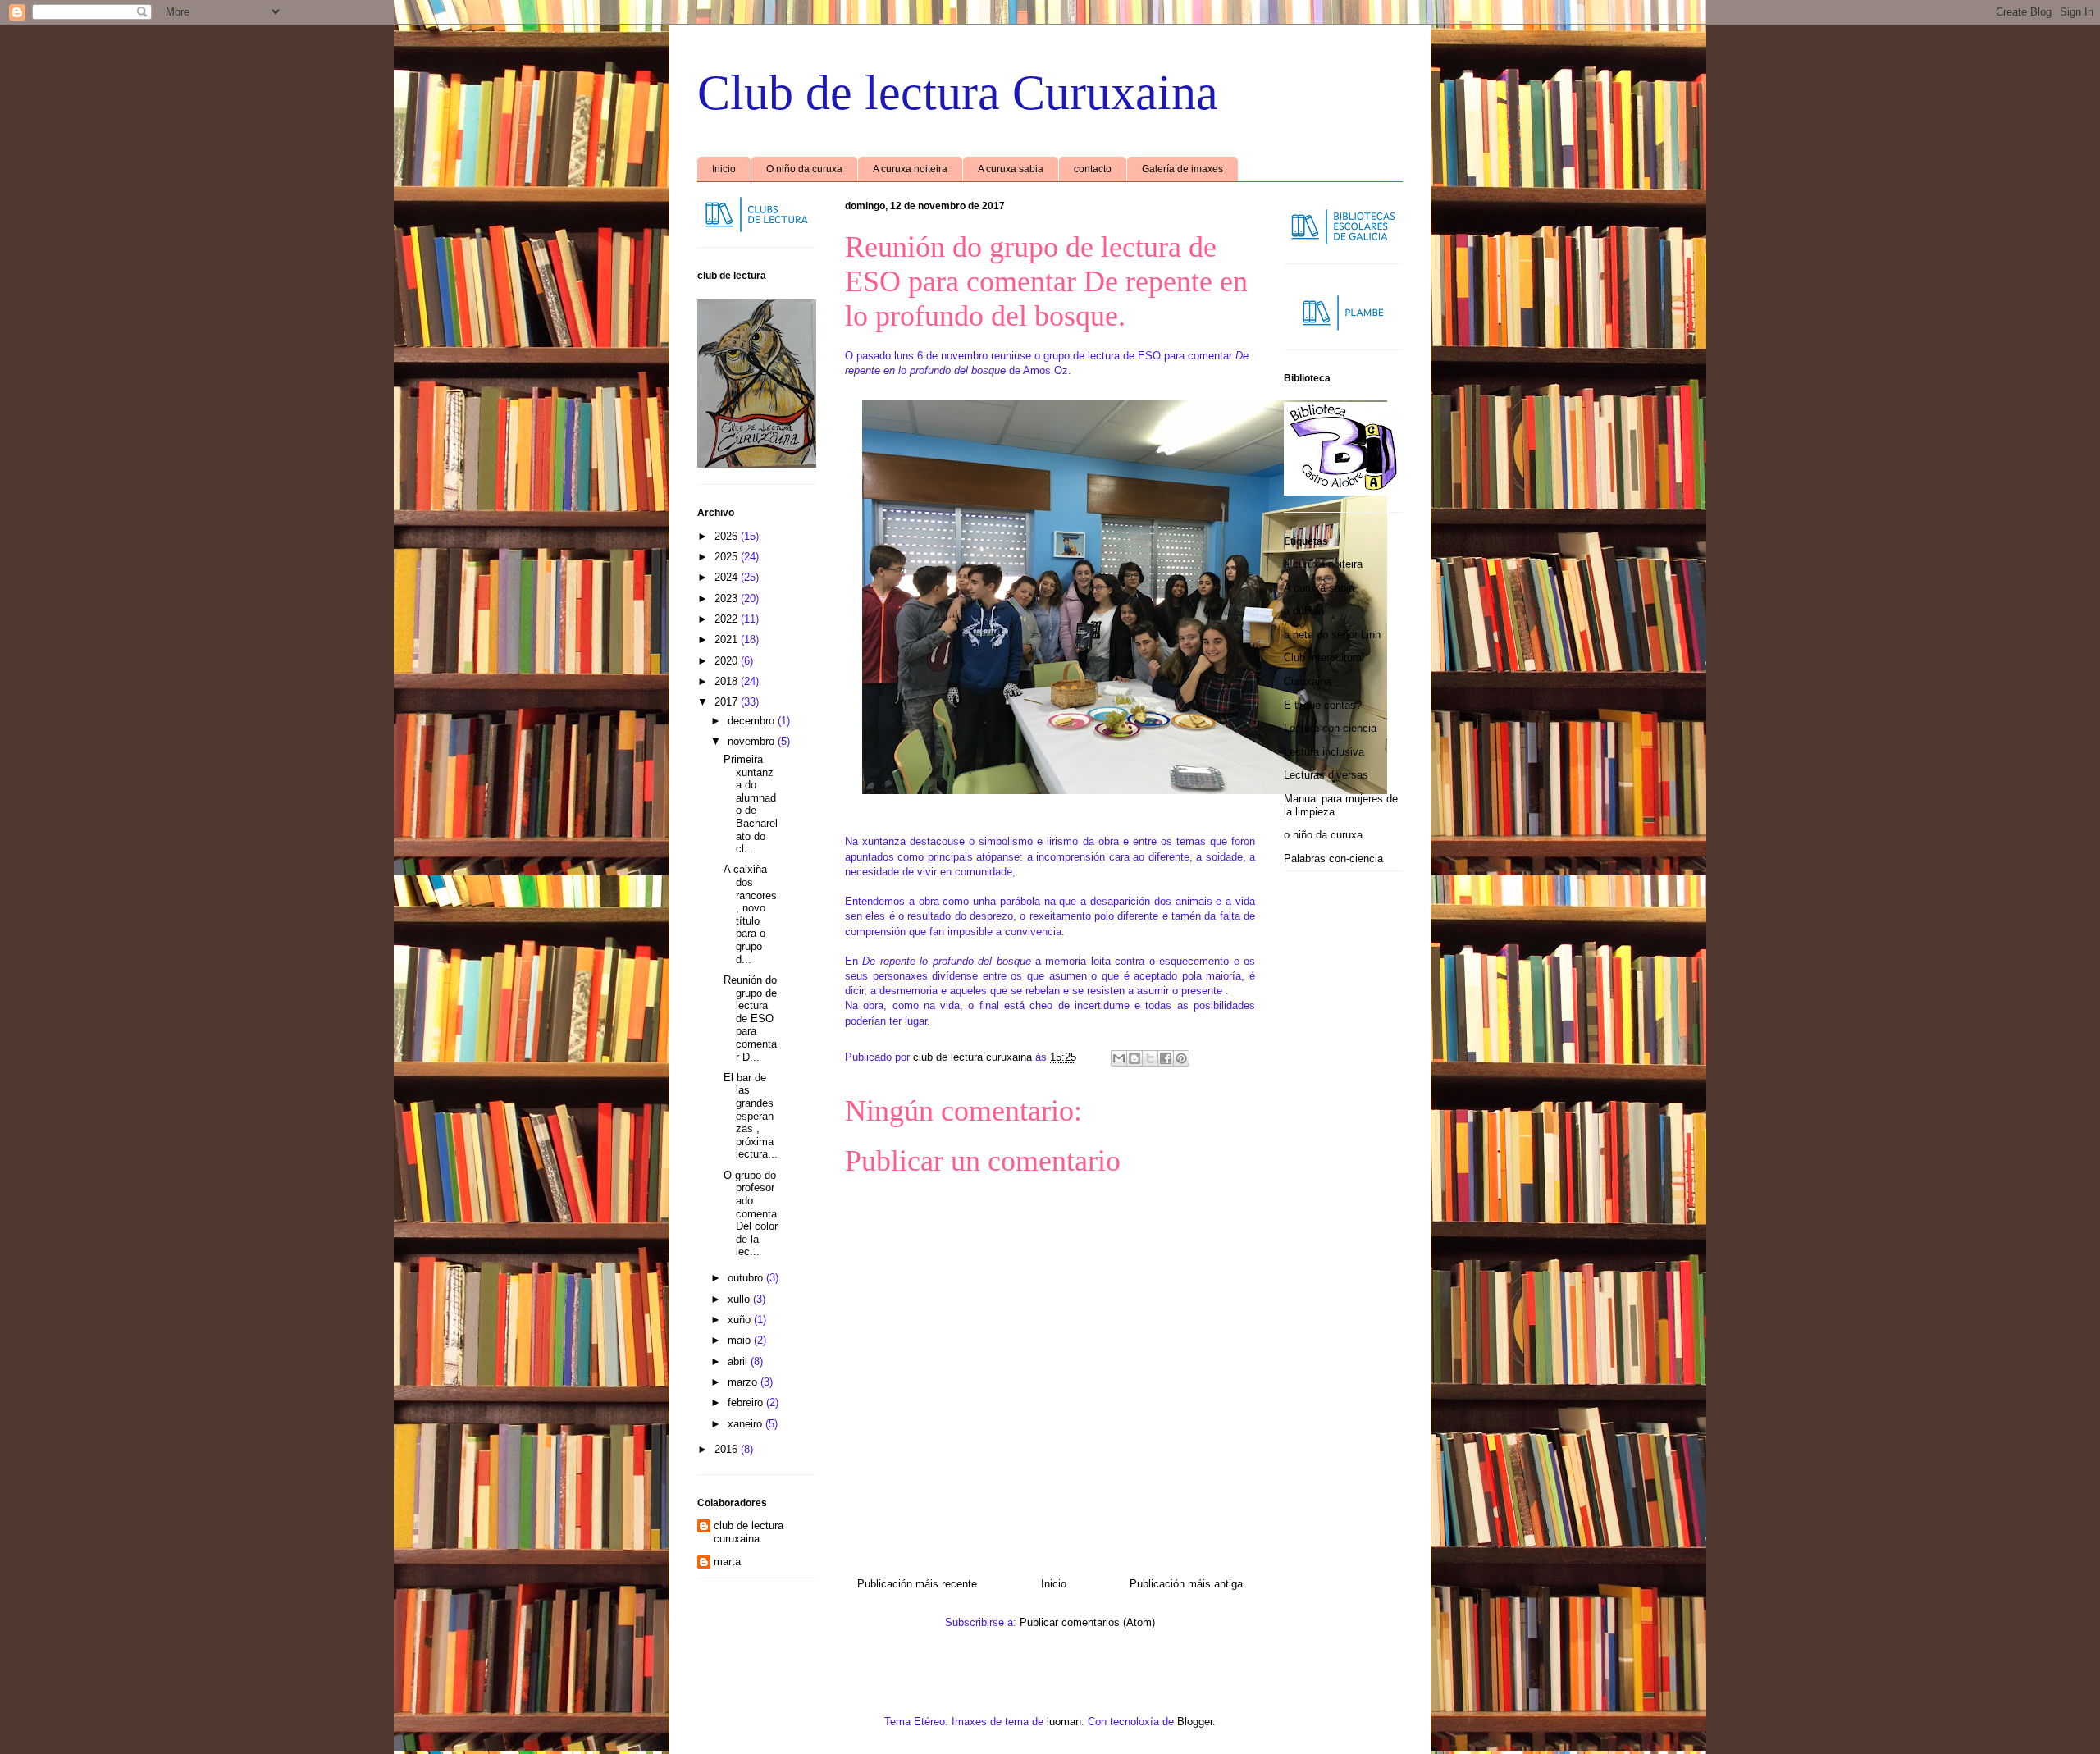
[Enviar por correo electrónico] (1119, 1058)
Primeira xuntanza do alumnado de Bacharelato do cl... (751, 804)
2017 (728, 702)
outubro (747, 1278)
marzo (744, 1382)
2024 (728, 577)
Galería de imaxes (1182, 169)
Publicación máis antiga (1186, 1584)
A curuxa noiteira (910, 169)
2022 (728, 619)
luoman (1064, 1722)
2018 (728, 681)
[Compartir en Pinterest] (1181, 1058)
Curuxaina (1308, 681)
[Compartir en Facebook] (1166, 1058)
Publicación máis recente (917, 1584)
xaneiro (746, 1424)
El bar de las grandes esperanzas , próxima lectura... (751, 1116)
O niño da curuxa (804, 169)
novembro (753, 741)
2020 (728, 661)
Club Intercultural (1324, 658)
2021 (728, 639)
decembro (753, 721)
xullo (740, 1299)
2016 (728, 1449)
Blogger (1195, 1722)
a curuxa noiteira (1323, 564)
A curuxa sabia (1011, 169)
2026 (728, 536)
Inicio (724, 169)
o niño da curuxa (1323, 835)
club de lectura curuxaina (749, 1532)
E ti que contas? (1323, 705)
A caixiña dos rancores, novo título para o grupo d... (750, 914)
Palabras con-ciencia (1333, 859)
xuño (741, 1320)
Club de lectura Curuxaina (958, 93)
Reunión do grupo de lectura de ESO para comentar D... (750, 1019)
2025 (728, 557)
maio (741, 1340)
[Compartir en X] (1150, 1058)
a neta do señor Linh (1332, 635)
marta (727, 1562)
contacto (1093, 169)
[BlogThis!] (1134, 1058)
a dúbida (1304, 611)
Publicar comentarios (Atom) (1087, 1622)
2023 (728, 598)
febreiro (747, 1402)
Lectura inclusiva (1324, 752)
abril (739, 1361)
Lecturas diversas (1326, 775)
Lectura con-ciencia (1330, 728)
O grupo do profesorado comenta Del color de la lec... (751, 1214)
